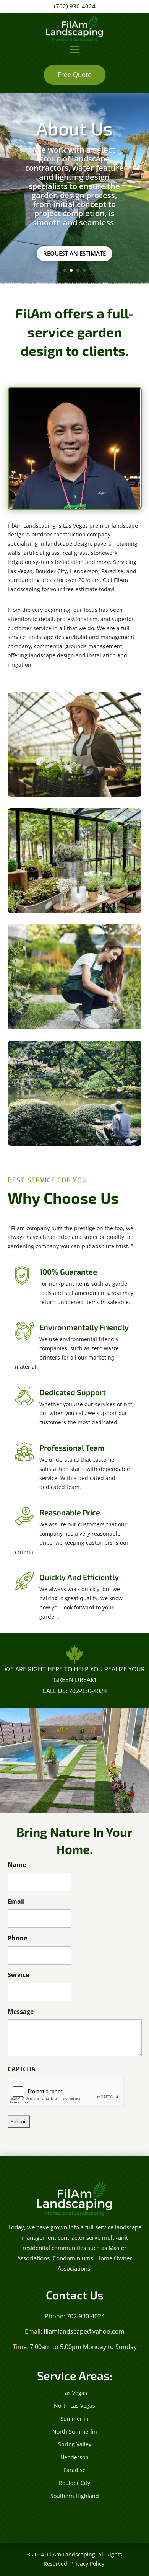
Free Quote (75, 74)
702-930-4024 (86, 2316)
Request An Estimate (74, 253)
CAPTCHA (22, 2069)
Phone (17, 1938)
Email (16, 1901)
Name (17, 1865)
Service (18, 1975)
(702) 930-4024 (75, 6)
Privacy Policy (87, 2564)
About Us (74, 128)
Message (21, 2012)
